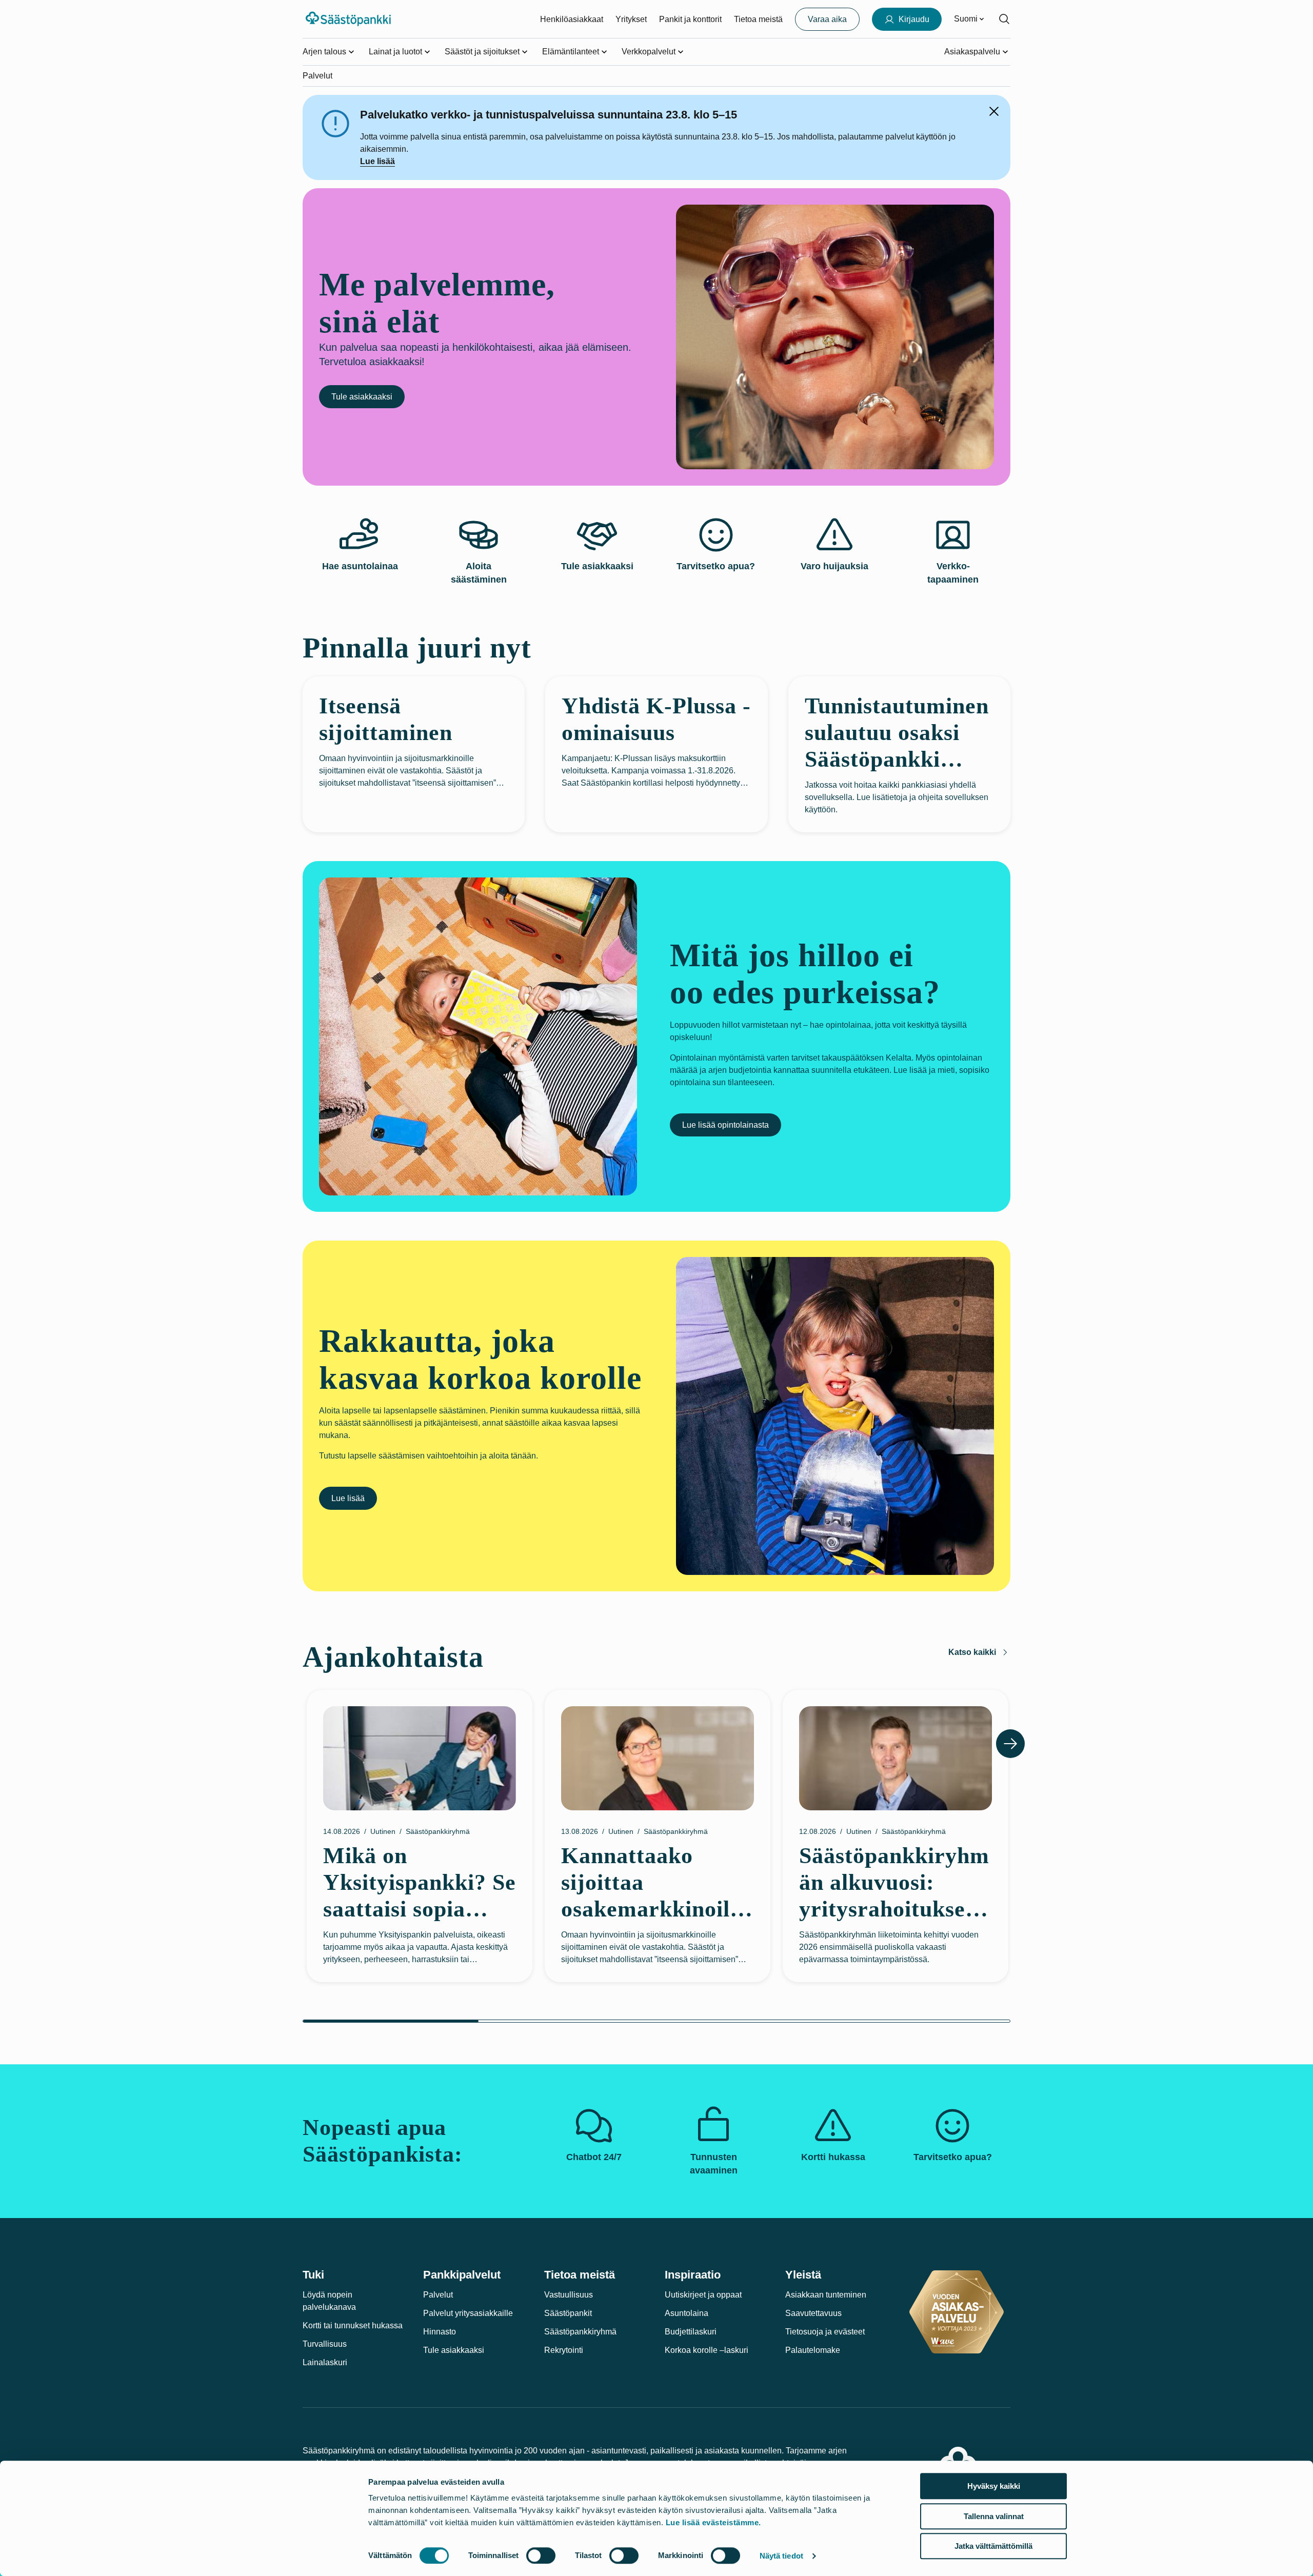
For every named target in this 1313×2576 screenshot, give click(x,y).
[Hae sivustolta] (1004, 19)
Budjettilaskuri (691, 2332)
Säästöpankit (568, 2313)
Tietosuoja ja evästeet (825, 2332)
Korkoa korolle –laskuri (707, 2350)
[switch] (541, 2555)
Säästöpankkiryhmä (580, 2332)
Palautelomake (813, 2350)
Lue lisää (377, 161)
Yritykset (631, 19)
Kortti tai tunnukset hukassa (353, 2325)
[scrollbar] (656, 2021)
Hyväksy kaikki (994, 2486)
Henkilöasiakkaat (572, 19)
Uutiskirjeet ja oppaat (703, 2295)
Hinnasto (440, 2332)
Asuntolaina (687, 2313)
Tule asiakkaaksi (362, 397)
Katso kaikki (972, 1652)
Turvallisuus (325, 2344)
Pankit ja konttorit (690, 19)
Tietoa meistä (758, 19)
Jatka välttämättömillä (993, 2546)
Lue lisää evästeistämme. (713, 2522)
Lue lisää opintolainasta (725, 1125)
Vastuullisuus (569, 2295)
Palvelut (438, 2295)
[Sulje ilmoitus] (994, 111)
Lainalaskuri (325, 2362)
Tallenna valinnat (994, 2516)
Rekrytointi (564, 2350)
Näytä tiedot (781, 2556)
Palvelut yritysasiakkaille (468, 2313)
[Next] (1010, 1744)
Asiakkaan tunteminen (826, 2295)
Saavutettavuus (813, 2313)
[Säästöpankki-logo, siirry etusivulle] (350, 19)
